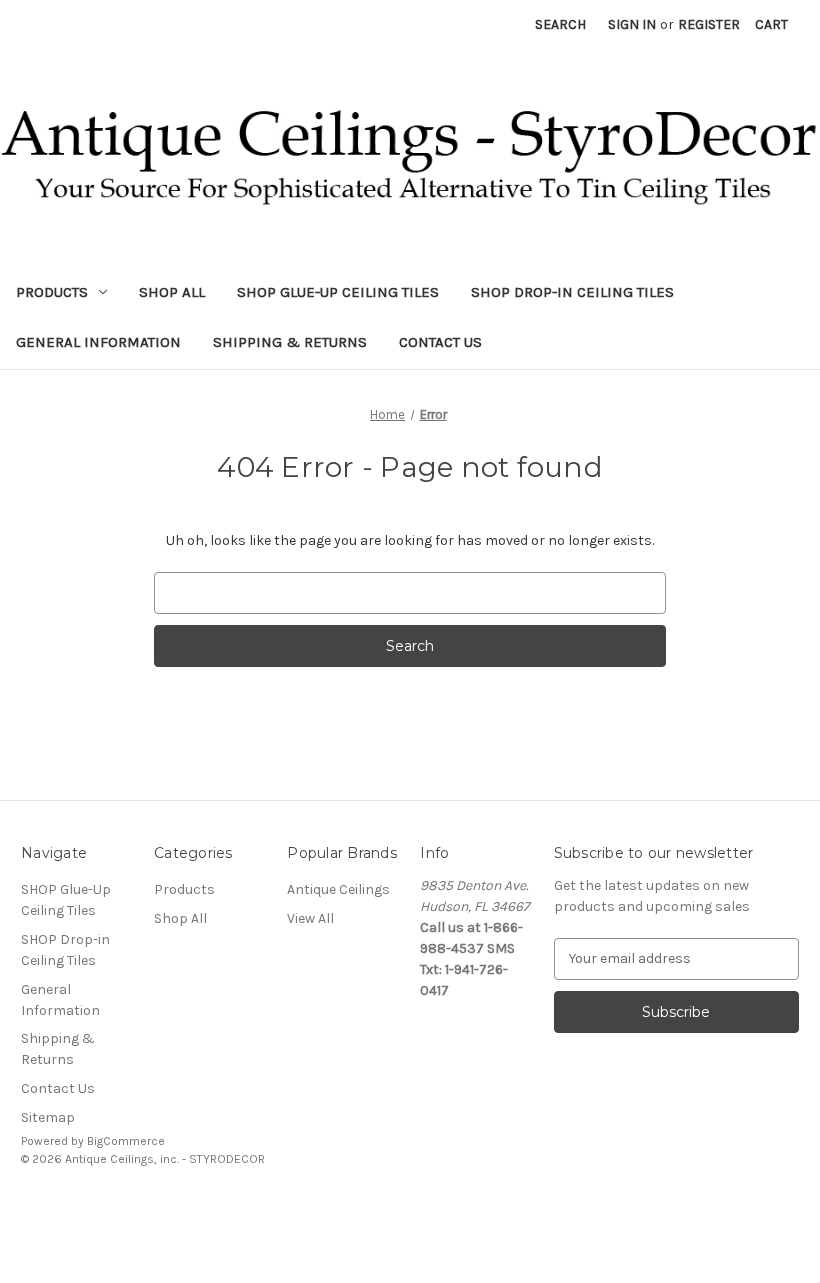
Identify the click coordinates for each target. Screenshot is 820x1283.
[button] (410, 1204)
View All (310, 918)
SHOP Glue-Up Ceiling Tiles (338, 292)
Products (52, 292)
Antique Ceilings (338, 889)
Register (709, 24)
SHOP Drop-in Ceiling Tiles (572, 292)
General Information (98, 342)
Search (560, 24)
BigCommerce (126, 1141)
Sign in (632, 24)
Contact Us (440, 342)
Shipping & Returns (290, 342)
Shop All (172, 292)
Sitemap (48, 1117)
